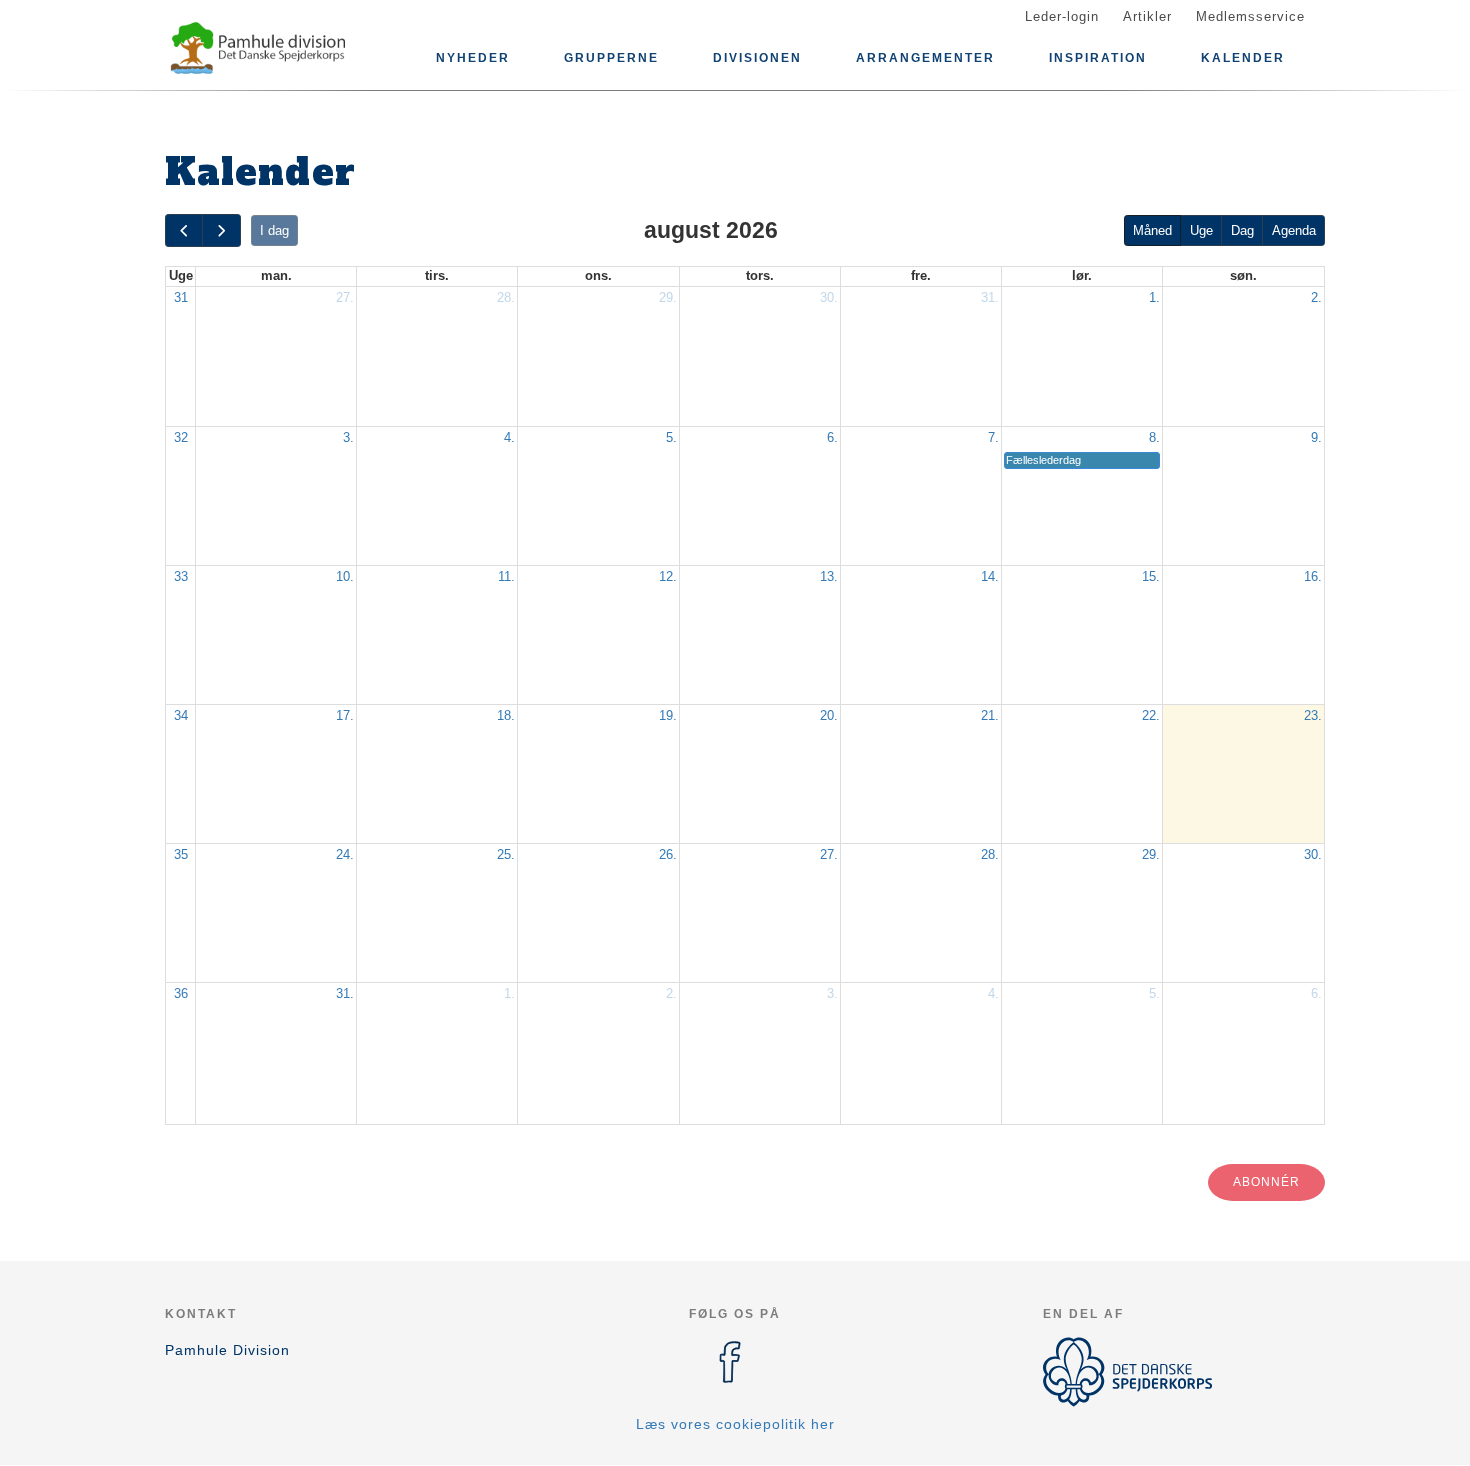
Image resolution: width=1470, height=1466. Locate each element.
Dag (1242, 230)
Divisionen (757, 58)
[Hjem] (255, 48)
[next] (221, 230)
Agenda (1294, 230)
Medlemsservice (1250, 16)
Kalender (1243, 58)
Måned (1152, 230)
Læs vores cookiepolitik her (735, 1424)
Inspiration (1098, 58)
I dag (274, 230)
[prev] (184, 230)
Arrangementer (925, 58)
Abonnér (1266, 1182)
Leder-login (1062, 16)
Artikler (1147, 16)
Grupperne (611, 58)
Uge (1201, 230)
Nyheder (473, 58)
